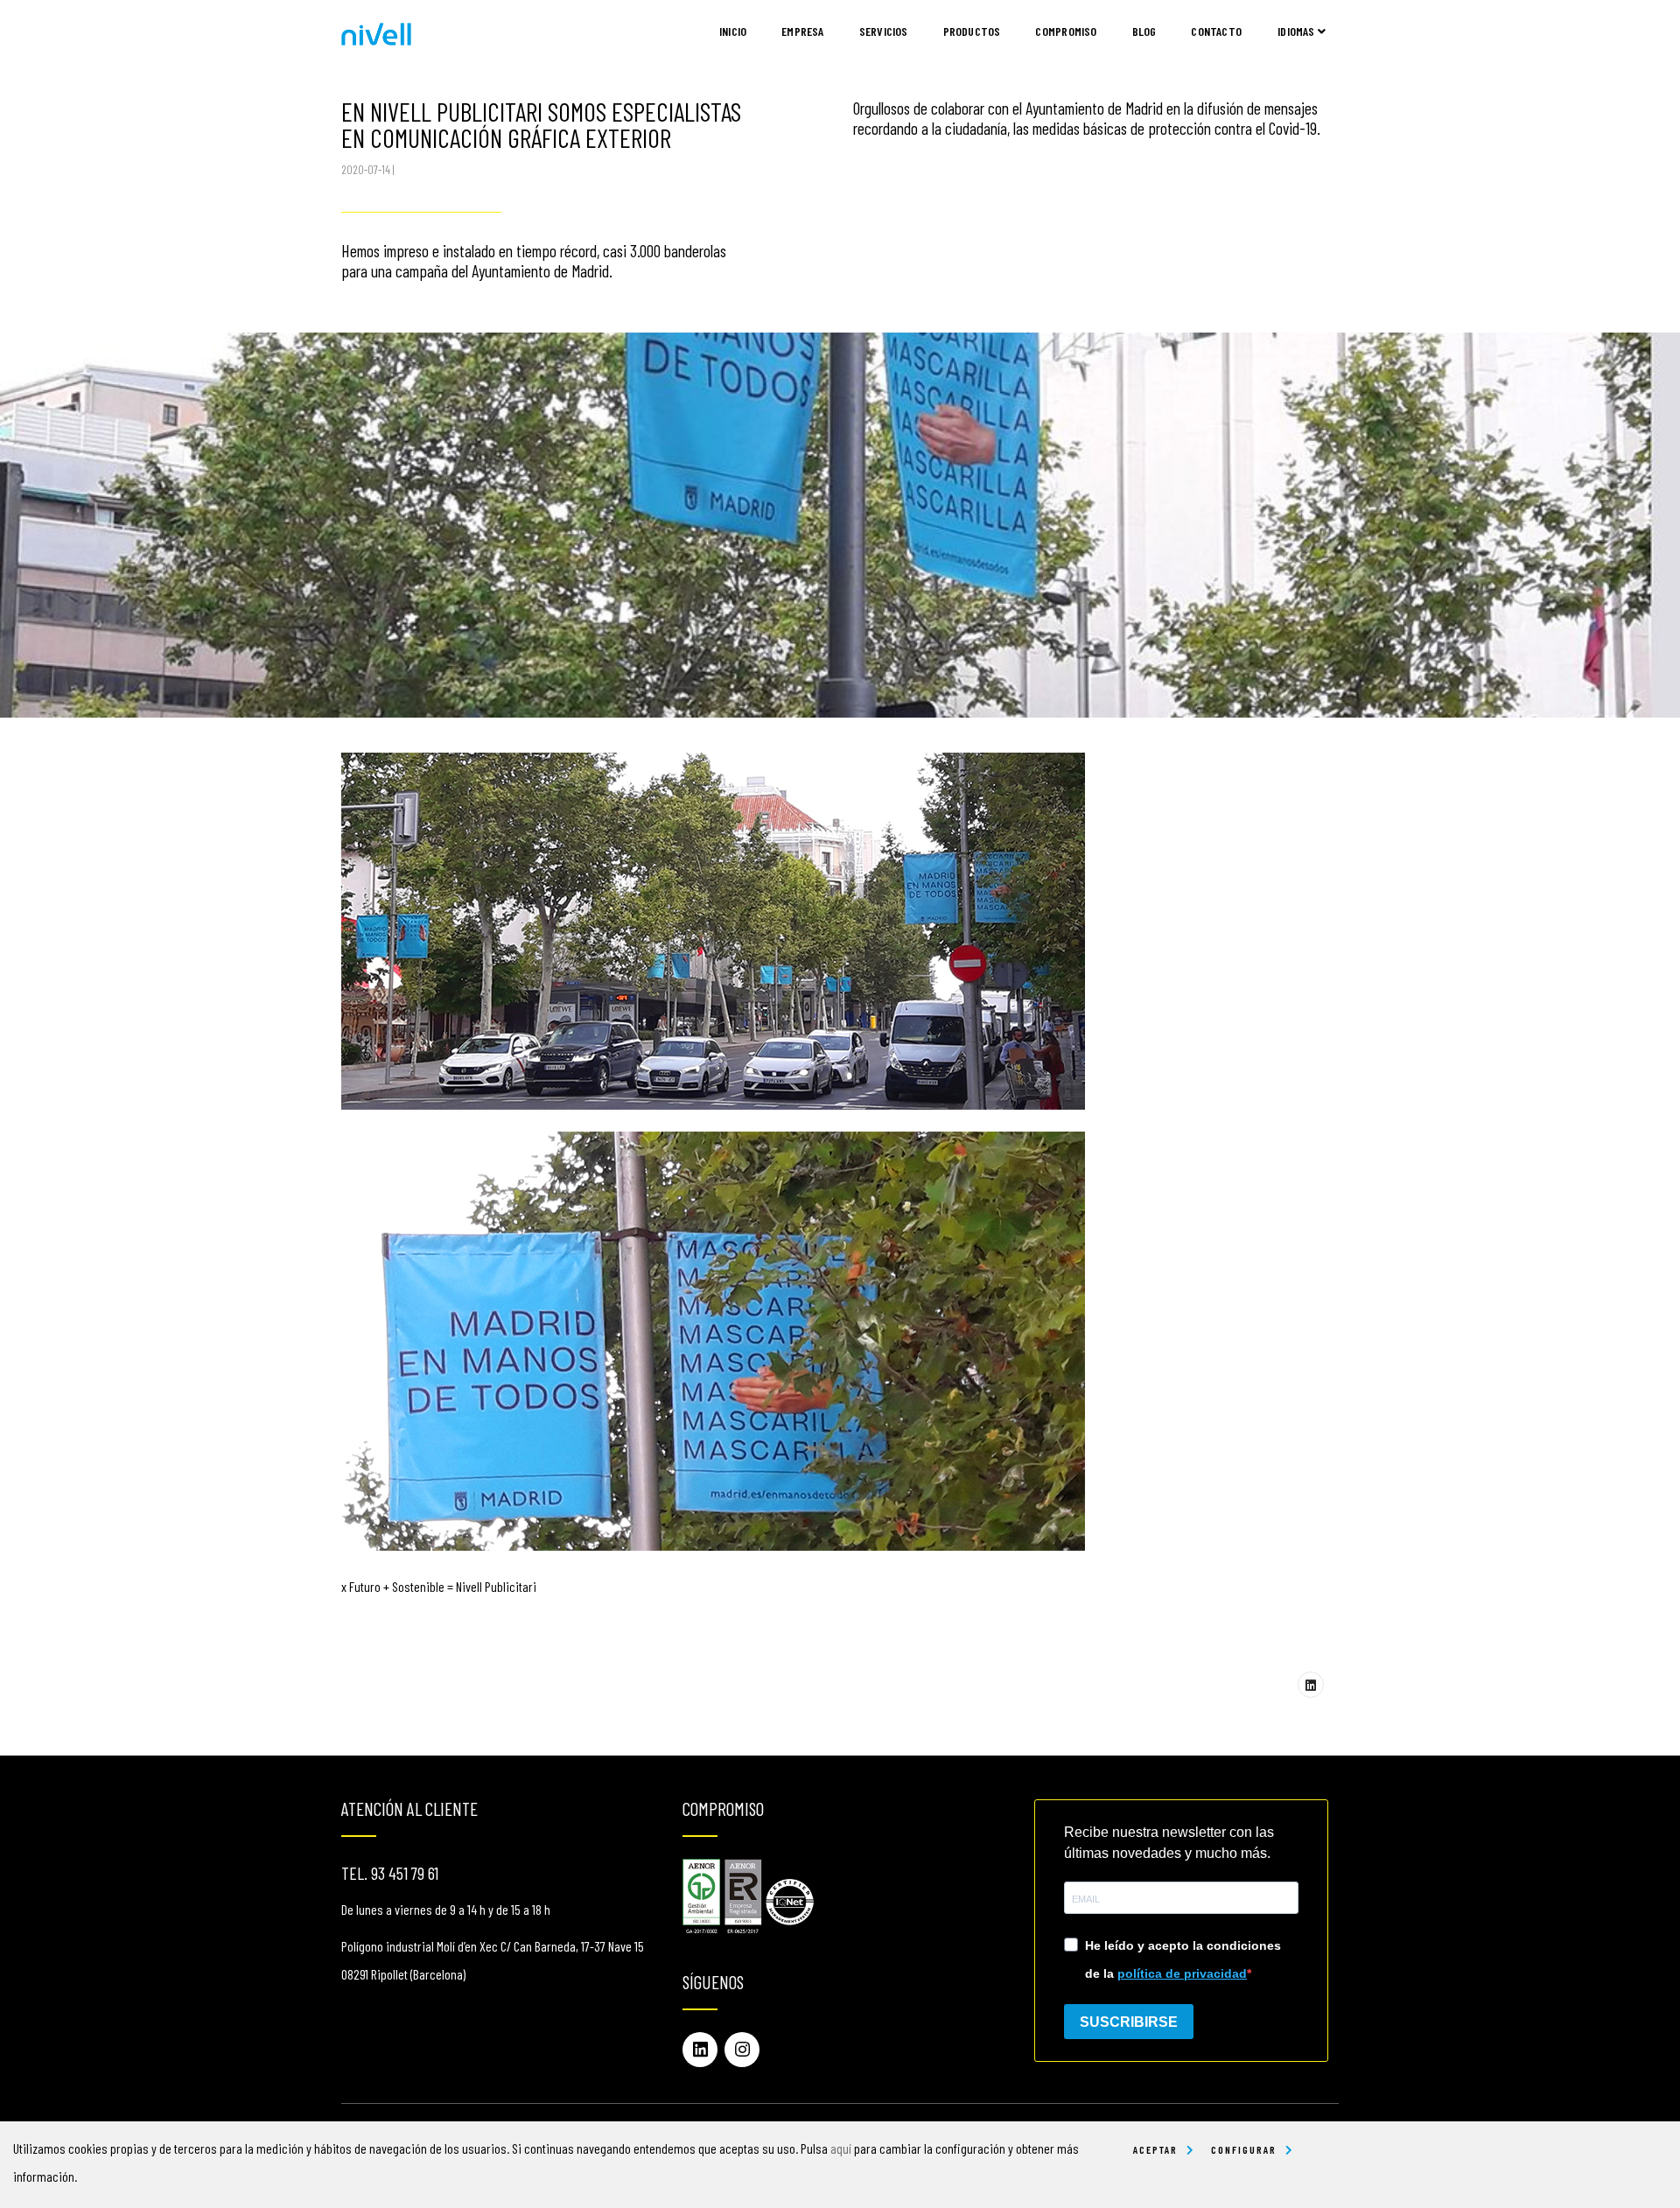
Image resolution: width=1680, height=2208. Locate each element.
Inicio (733, 31)
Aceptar (1155, 2149)
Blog (1144, 31)
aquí (841, 2148)
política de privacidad (1182, 1973)
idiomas (1298, 31)
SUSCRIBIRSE (1129, 2022)
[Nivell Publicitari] (376, 32)
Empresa (802, 31)
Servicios (884, 31)
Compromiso (1066, 31)
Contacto (1216, 31)
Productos (972, 31)
